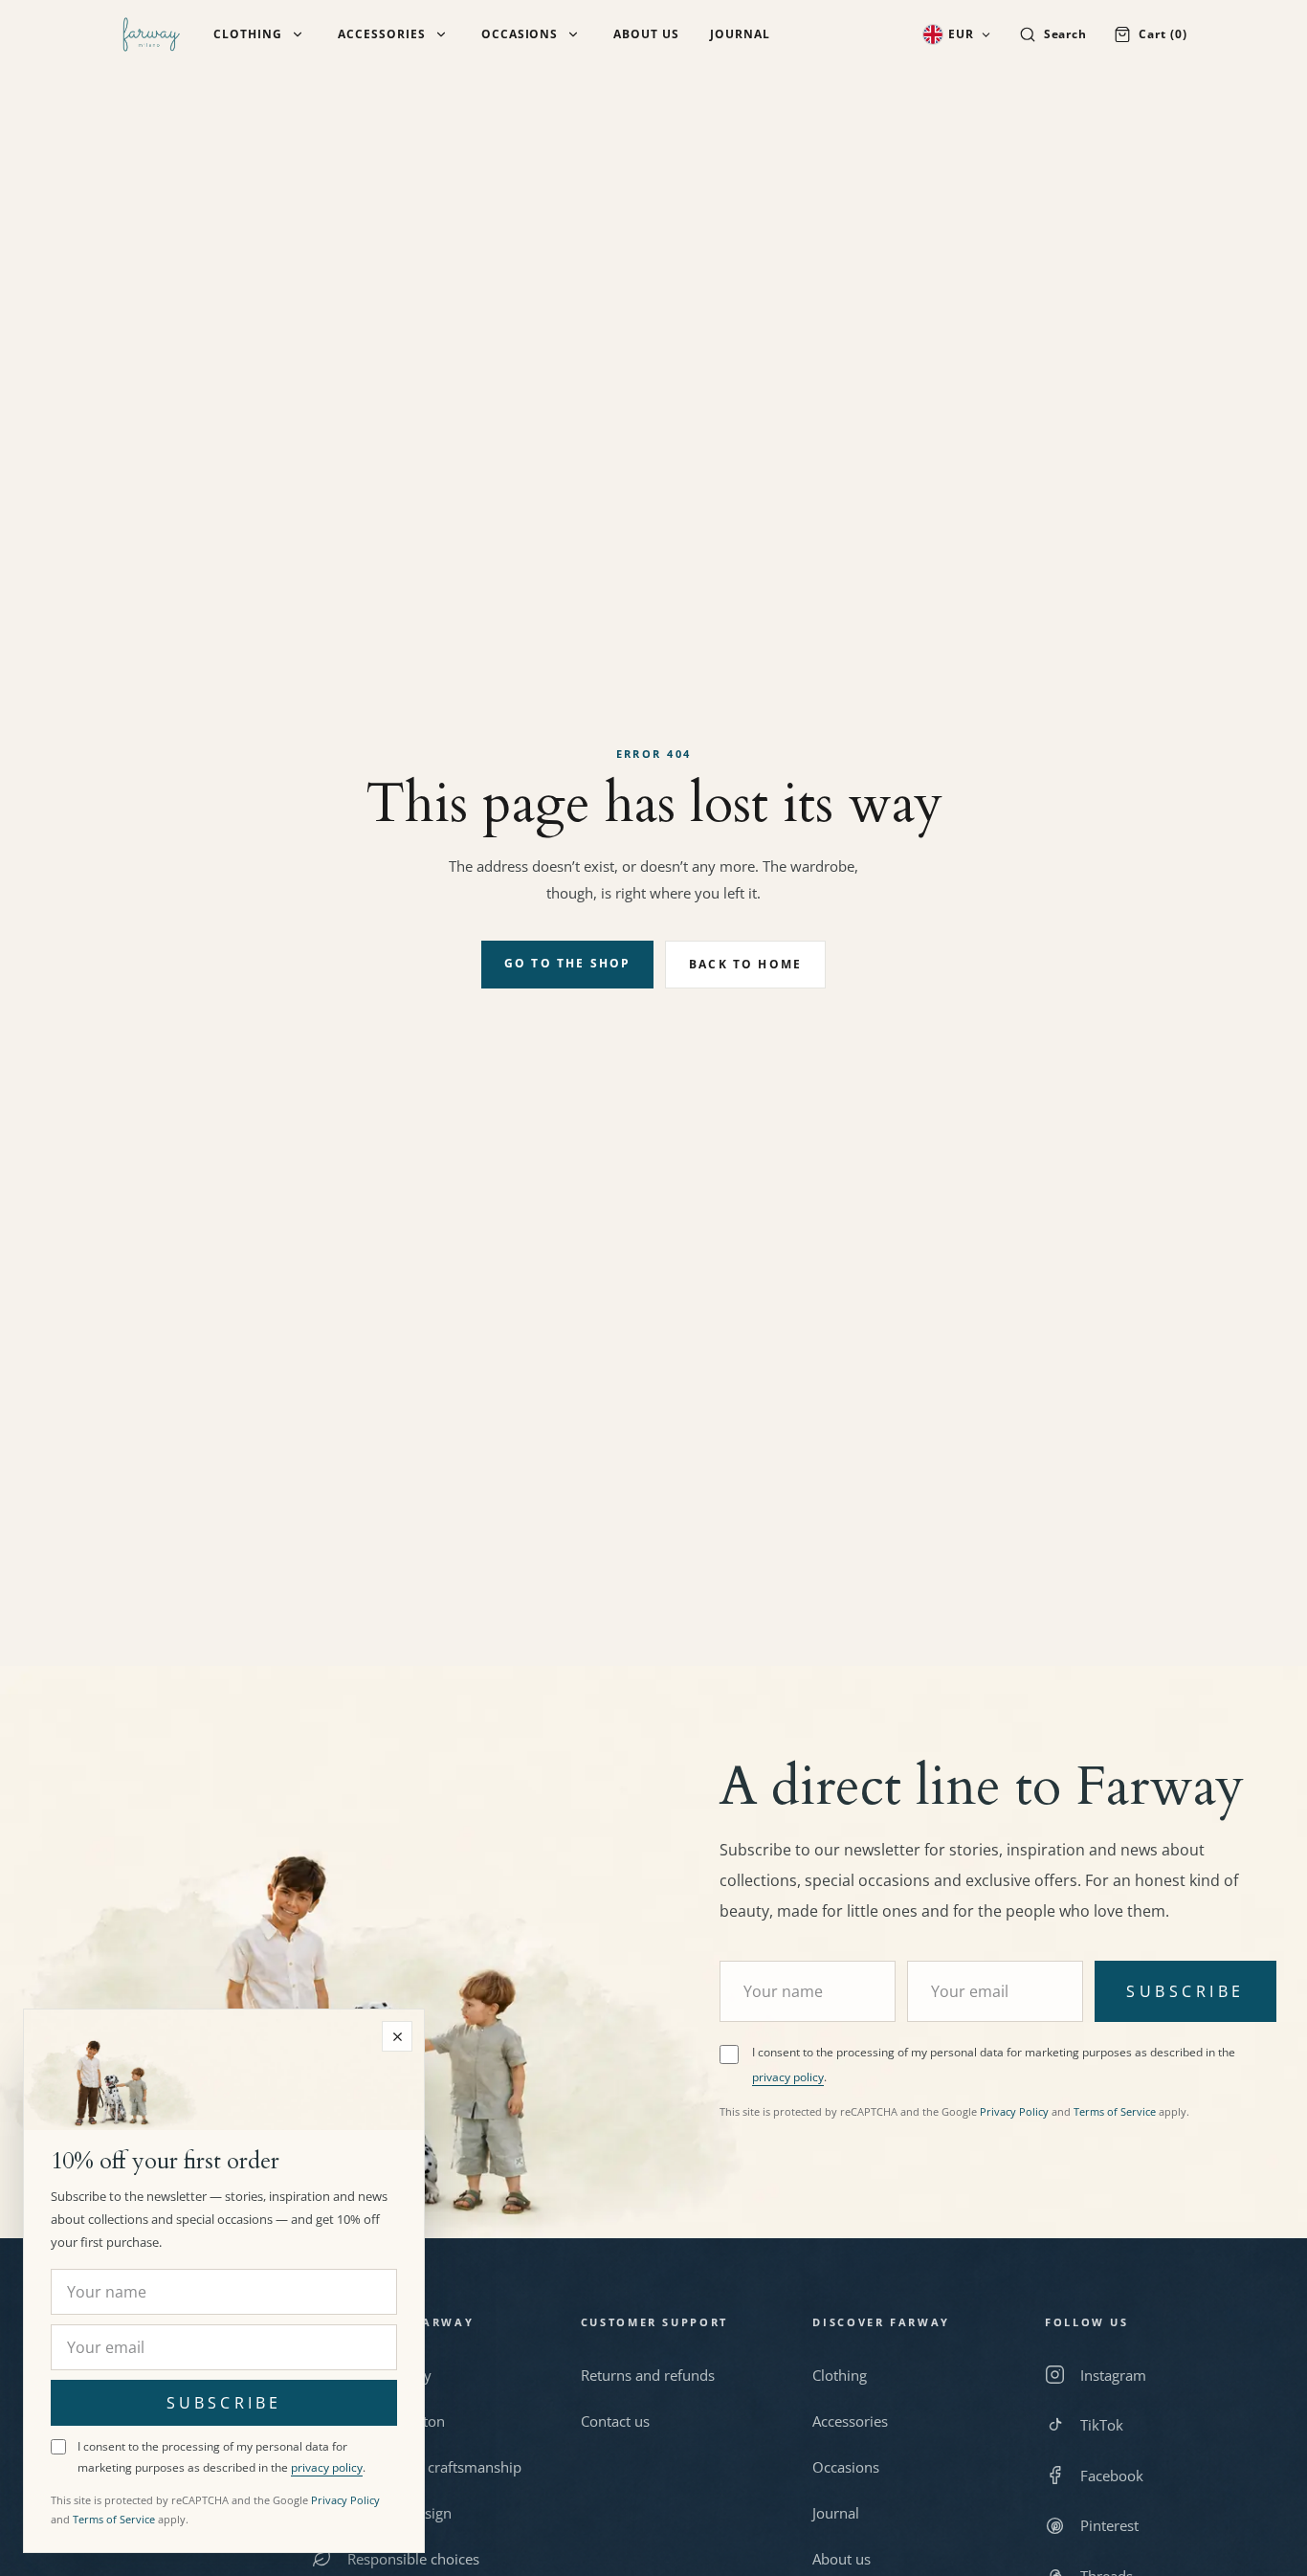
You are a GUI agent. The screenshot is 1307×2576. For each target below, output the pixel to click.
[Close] (397, 2036)
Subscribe (1185, 1991)
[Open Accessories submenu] (441, 34)
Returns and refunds (648, 2375)
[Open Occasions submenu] (573, 34)
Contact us (615, 2421)
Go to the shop (567, 963)
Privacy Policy (1014, 2111)
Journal (740, 34)
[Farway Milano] (151, 34)
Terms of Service (1115, 2111)
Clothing (248, 34)
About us (646, 34)
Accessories (382, 34)
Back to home (745, 964)
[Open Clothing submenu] (298, 34)
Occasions (520, 34)
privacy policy (788, 2077)
